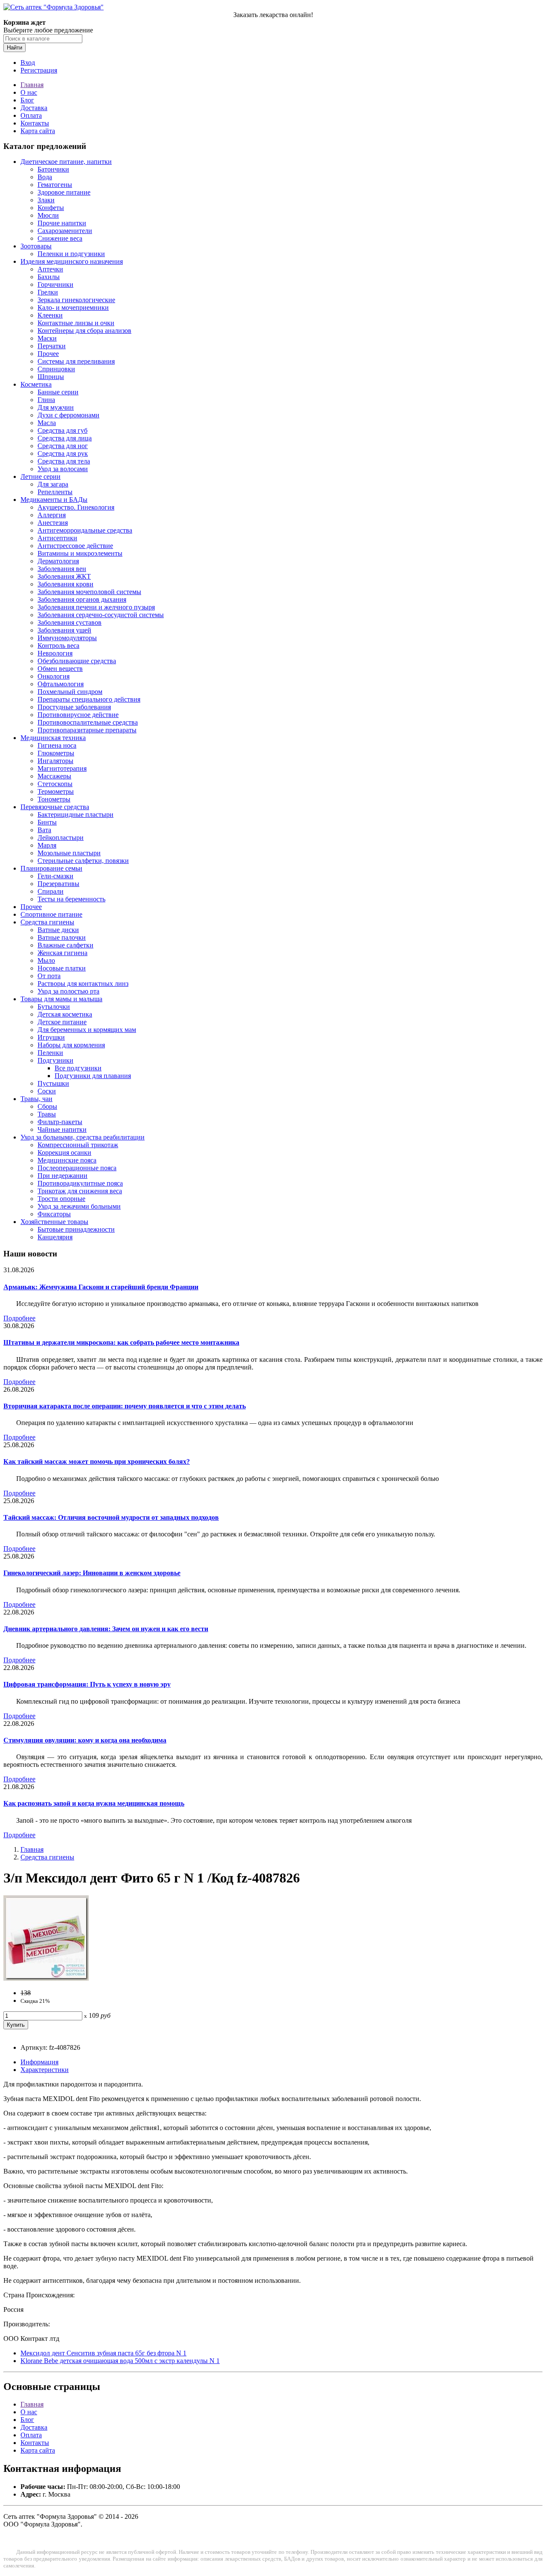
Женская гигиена (62, 953)
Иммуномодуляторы (67, 638)
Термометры (56, 791)
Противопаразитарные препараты (87, 730)
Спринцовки (56, 369)
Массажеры (54, 776)
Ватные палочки (62, 937)
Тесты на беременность (71, 899)
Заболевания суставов (70, 622)
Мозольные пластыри (69, 853)
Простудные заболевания (74, 707)
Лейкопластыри (61, 838)
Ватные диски (58, 930)
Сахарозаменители (65, 231)
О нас (29, 92)
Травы (47, 1114)
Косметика (36, 384)
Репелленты (55, 492)
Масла (47, 423)
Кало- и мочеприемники (73, 307)
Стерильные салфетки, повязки (83, 861)
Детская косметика (65, 1014)
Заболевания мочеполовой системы (89, 592)
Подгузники (55, 1060)
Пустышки (53, 1083)
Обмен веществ (60, 669)
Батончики (53, 169)
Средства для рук (63, 453)
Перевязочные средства (55, 807)
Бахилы (49, 277)
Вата (44, 830)
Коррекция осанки (64, 1152)
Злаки (46, 200)
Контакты (35, 123)
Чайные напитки (62, 1129)
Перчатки (52, 346)
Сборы (47, 1106)
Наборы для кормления (71, 1045)
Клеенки (50, 315)
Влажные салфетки (65, 945)
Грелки (48, 292)
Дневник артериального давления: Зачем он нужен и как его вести (106, 1629)
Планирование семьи (51, 868)
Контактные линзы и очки (76, 323)
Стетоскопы (55, 784)
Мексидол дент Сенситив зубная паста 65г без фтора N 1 (103, 2353)
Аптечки (50, 269)
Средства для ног (63, 446)
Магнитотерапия (62, 768)
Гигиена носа (57, 745)
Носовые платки (62, 968)
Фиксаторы (54, 1214)
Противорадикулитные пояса (80, 1183)
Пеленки (50, 1053)
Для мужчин (56, 407)
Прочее (48, 354)
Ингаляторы (55, 761)
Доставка (34, 108)
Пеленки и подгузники (71, 254)
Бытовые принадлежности (76, 1229)
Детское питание (62, 1022)
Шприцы (51, 377)
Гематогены (55, 185)
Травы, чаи (36, 1099)
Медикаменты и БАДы (54, 500)
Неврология (55, 653)
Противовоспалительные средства (88, 722)
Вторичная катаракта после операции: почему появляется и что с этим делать (125, 1406)
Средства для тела (64, 461)
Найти (15, 48)
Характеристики (45, 2070)
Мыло (46, 960)
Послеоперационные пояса (77, 1168)
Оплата (31, 115)
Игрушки (51, 1037)
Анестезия (53, 523)
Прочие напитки (62, 223)
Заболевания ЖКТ (64, 576)
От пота (49, 976)
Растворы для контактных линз (83, 983)
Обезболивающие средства (77, 661)
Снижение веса (60, 238)
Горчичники (55, 284)
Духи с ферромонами (68, 415)
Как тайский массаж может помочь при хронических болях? (97, 1461)
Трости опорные (61, 1199)
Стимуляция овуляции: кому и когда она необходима (85, 1740)
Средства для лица (65, 438)
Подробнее (19, 1318)
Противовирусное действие (78, 715)
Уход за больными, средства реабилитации (83, 1137)
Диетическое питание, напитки (66, 162)
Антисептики (57, 538)
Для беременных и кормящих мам (87, 1030)
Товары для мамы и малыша (61, 999)
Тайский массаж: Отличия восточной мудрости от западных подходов (111, 1517)
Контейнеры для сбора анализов (84, 331)
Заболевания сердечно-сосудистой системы (101, 615)
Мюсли (48, 215)
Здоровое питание (64, 192)
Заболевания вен (62, 569)
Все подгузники (78, 1068)
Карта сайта (38, 131)
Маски (47, 338)
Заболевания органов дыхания (82, 599)
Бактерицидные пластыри (76, 814)
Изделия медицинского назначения (72, 261)
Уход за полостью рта (68, 991)
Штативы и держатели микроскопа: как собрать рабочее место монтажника (121, 1342)
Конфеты (51, 208)
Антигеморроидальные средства (85, 530)
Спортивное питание (51, 914)
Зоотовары (36, 246)
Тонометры (54, 799)
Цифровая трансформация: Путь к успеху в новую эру (87, 1684)
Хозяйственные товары (54, 1222)
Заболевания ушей (64, 630)
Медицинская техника (53, 738)
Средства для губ (62, 430)
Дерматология (58, 561)
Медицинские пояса (67, 1160)
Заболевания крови (65, 584)
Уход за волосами (63, 469)
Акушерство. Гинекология (76, 507)
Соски (47, 1091)
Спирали (51, 891)
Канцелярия (55, 1237)
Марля (47, 845)
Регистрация (39, 70)
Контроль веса (58, 645)
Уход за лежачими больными (79, 1206)
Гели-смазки (55, 876)
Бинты (47, 822)
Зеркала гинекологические (76, 300)
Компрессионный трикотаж (78, 1145)
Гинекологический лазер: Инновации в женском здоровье (92, 1573)
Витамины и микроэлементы (80, 553)
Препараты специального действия (89, 699)
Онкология (54, 676)
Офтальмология (61, 684)
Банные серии (58, 392)
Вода (45, 177)
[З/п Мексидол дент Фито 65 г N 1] (46, 1978)
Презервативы (58, 884)
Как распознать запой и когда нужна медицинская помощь (94, 1803)
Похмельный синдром (70, 692)
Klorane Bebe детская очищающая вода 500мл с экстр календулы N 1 (120, 2361)
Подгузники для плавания (93, 1076)
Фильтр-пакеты (60, 1122)
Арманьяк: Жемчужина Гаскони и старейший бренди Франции (101, 1287)
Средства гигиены (47, 922)
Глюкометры (56, 753)
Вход (28, 63)
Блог (27, 100)
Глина (46, 400)
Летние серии (41, 476)
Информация (39, 2062)
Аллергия (52, 515)
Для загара (53, 484)
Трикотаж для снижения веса (80, 1191)
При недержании (62, 1176)
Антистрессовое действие (75, 546)
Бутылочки (54, 1007)
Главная (32, 85)
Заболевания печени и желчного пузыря (96, 607)
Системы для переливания (76, 361)
